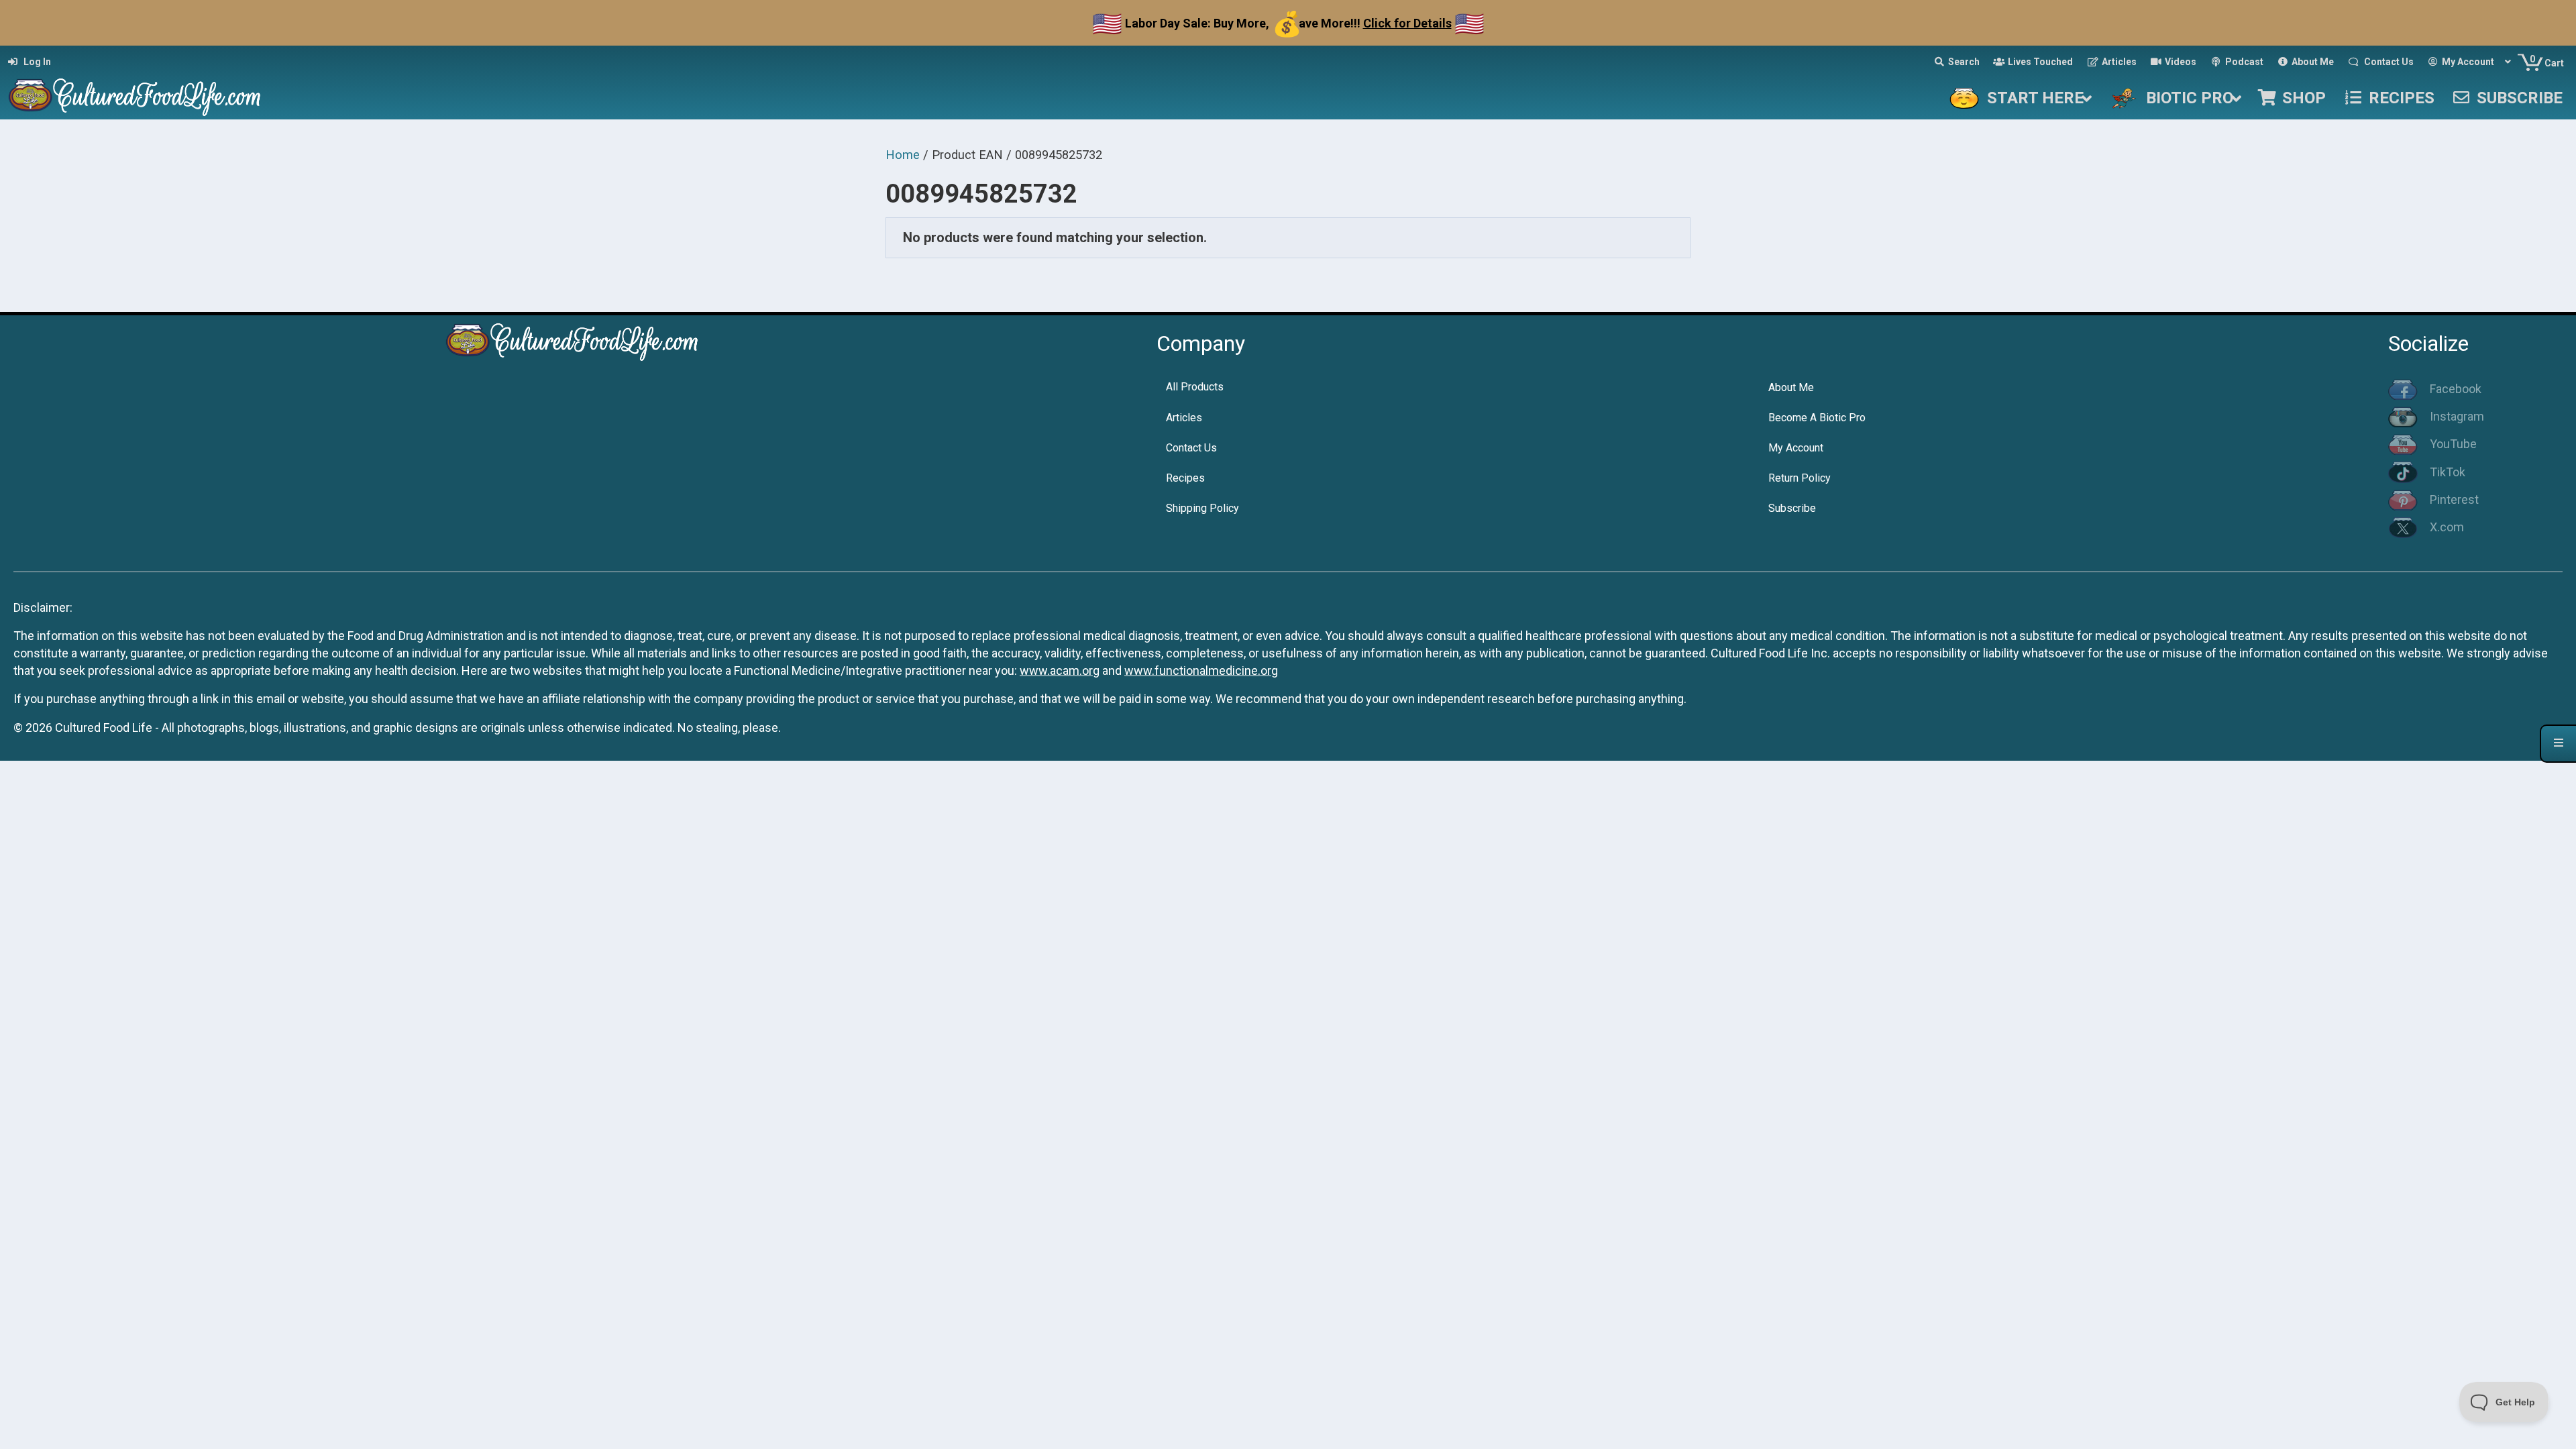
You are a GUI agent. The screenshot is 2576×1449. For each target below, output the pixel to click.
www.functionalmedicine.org (1201, 670)
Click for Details (1407, 23)
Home (903, 155)
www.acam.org (1060, 670)
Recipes (1185, 478)
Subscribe (1792, 508)
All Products (1195, 387)
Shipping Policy (1202, 508)
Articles (1184, 418)
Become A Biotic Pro (1817, 418)
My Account (1796, 448)
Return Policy (1800, 478)
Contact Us (1191, 448)
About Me (1791, 387)
